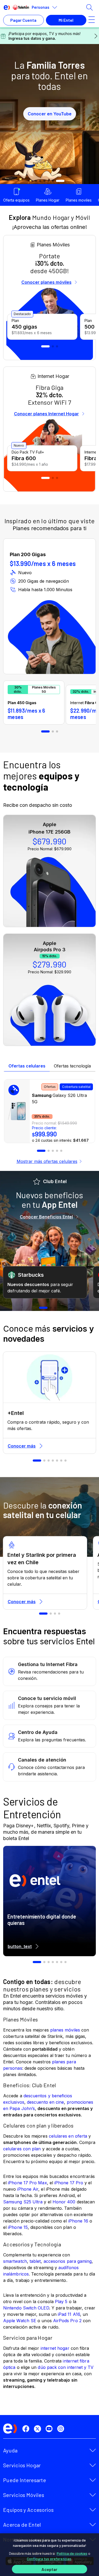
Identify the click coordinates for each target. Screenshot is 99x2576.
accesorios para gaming (68, 2261)
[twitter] (39, 2429)
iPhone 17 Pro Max (27, 2183)
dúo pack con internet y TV (66, 2367)
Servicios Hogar (22, 2465)
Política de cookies (72, 2553)
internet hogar (55, 2348)
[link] (49, 1111)
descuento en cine (45, 2102)
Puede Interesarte (25, 2480)
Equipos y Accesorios (28, 2510)
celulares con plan (22, 2149)
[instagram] (62, 2429)
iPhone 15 (18, 2227)
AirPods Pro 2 (67, 2321)
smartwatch (15, 2261)
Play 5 (61, 2302)
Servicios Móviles (24, 2495)
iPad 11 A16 (69, 2314)
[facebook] (27, 2429)
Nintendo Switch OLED (26, 2308)
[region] (49, 2555)
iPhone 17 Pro (69, 2183)
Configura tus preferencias (49, 2559)
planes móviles (65, 2030)
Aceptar (49, 2569)
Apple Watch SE (20, 2321)
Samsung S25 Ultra (23, 2202)
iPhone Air (28, 2189)
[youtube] (50, 2429)
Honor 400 (64, 2202)
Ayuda (10, 2450)
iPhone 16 (78, 2221)
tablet (35, 2261)
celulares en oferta (68, 2136)
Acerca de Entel (22, 2525)
